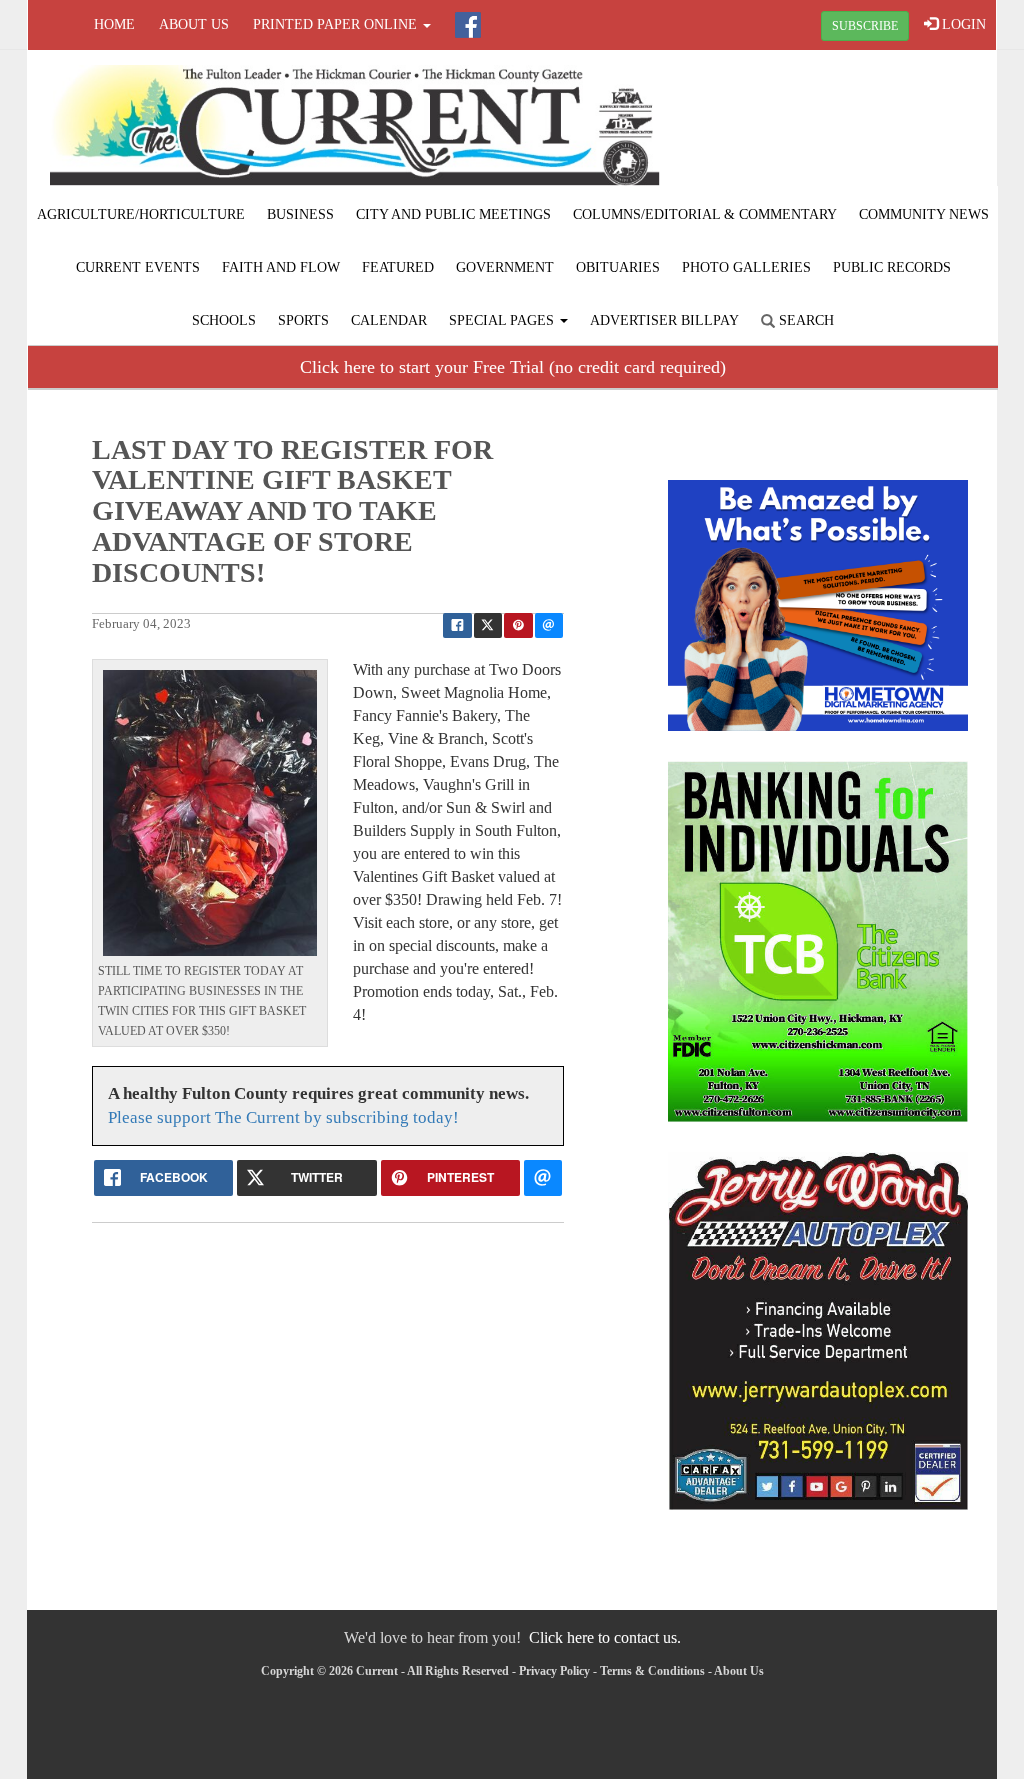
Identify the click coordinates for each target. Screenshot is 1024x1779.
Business (300, 214)
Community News (924, 214)
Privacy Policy (554, 1671)
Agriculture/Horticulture (141, 214)
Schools (224, 320)
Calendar (389, 320)
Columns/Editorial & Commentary (705, 214)
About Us (194, 24)
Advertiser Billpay (664, 320)
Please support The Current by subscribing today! (283, 1117)
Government (505, 267)
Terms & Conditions (652, 1671)
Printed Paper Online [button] (337, 24)
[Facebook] (468, 25)
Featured (398, 267)
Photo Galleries (746, 267)
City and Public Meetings (453, 214)
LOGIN (962, 24)
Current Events (138, 267)
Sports (303, 320)
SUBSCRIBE (865, 26)
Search (804, 320)
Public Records (892, 267)
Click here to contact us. (605, 1637)
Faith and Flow (281, 267)
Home (114, 24)
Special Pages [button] (503, 320)
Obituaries (618, 267)
